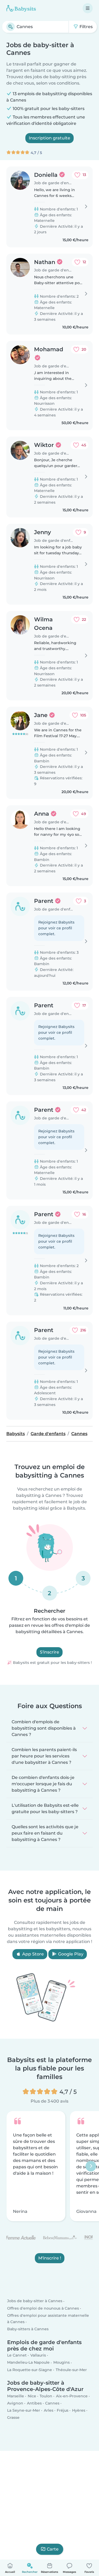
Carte (53, 2549)
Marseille (16, 2396)
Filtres (86, 27)
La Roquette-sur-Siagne (30, 2370)
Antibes (34, 2403)
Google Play (70, 1954)
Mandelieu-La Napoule (28, 2362)
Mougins (62, 2362)
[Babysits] (21, 8)
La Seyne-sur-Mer (24, 2410)
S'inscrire (49, 1652)
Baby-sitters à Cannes (28, 2329)
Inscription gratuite (49, 138)
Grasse (13, 2417)
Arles (49, 2410)
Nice (32, 2396)
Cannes (52, 2403)
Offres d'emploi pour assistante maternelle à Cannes (48, 2319)
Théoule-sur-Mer (71, 2370)
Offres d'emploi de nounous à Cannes (43, 2308)
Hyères (79, 2410)
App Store (32, 1954)
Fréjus (63, 2410)
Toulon (46, 2396)
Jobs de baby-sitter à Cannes (35, 2301)
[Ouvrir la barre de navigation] (88, 8)
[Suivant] (91, 2166)
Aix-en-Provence (72, 2396)
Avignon (15, 2403)
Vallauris (38, 2355)
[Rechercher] (11, 27)
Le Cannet (17, 2355)
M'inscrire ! (50, 2258)
